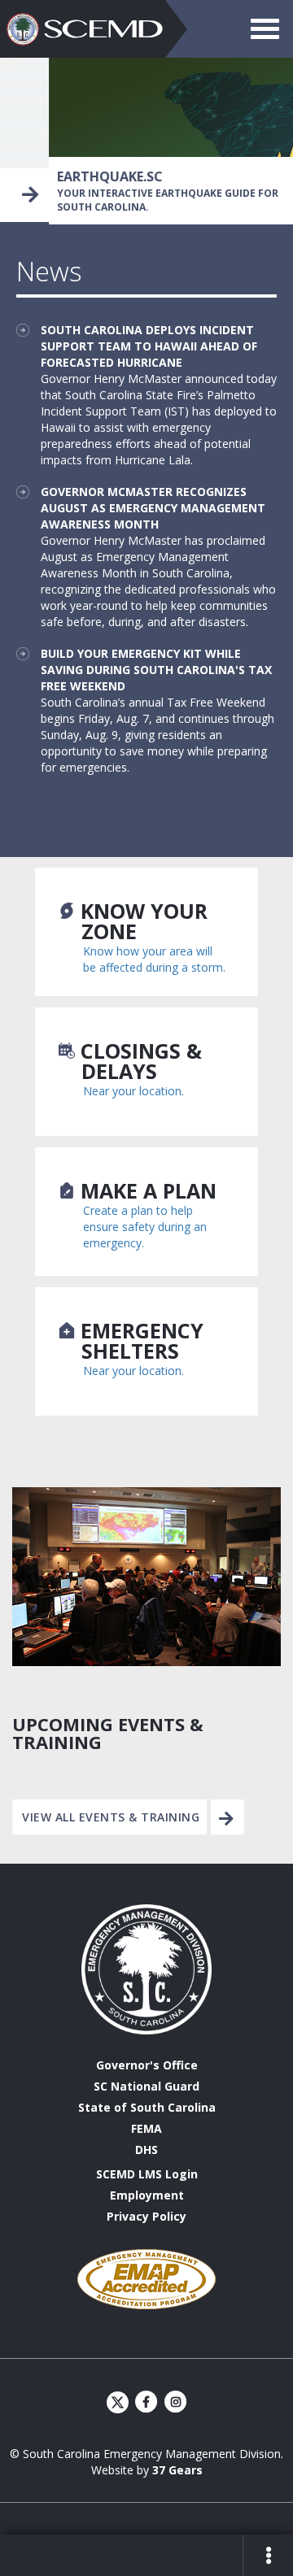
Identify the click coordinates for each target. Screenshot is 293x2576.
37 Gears (177, 2470)
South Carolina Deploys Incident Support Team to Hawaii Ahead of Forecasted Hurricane (149, 346)
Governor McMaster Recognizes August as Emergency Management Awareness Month (153, 508)
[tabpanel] (146, 140)
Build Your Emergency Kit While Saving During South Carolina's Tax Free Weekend (156, 670)
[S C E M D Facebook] (147, 2402)
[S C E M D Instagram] (176, 2402)
